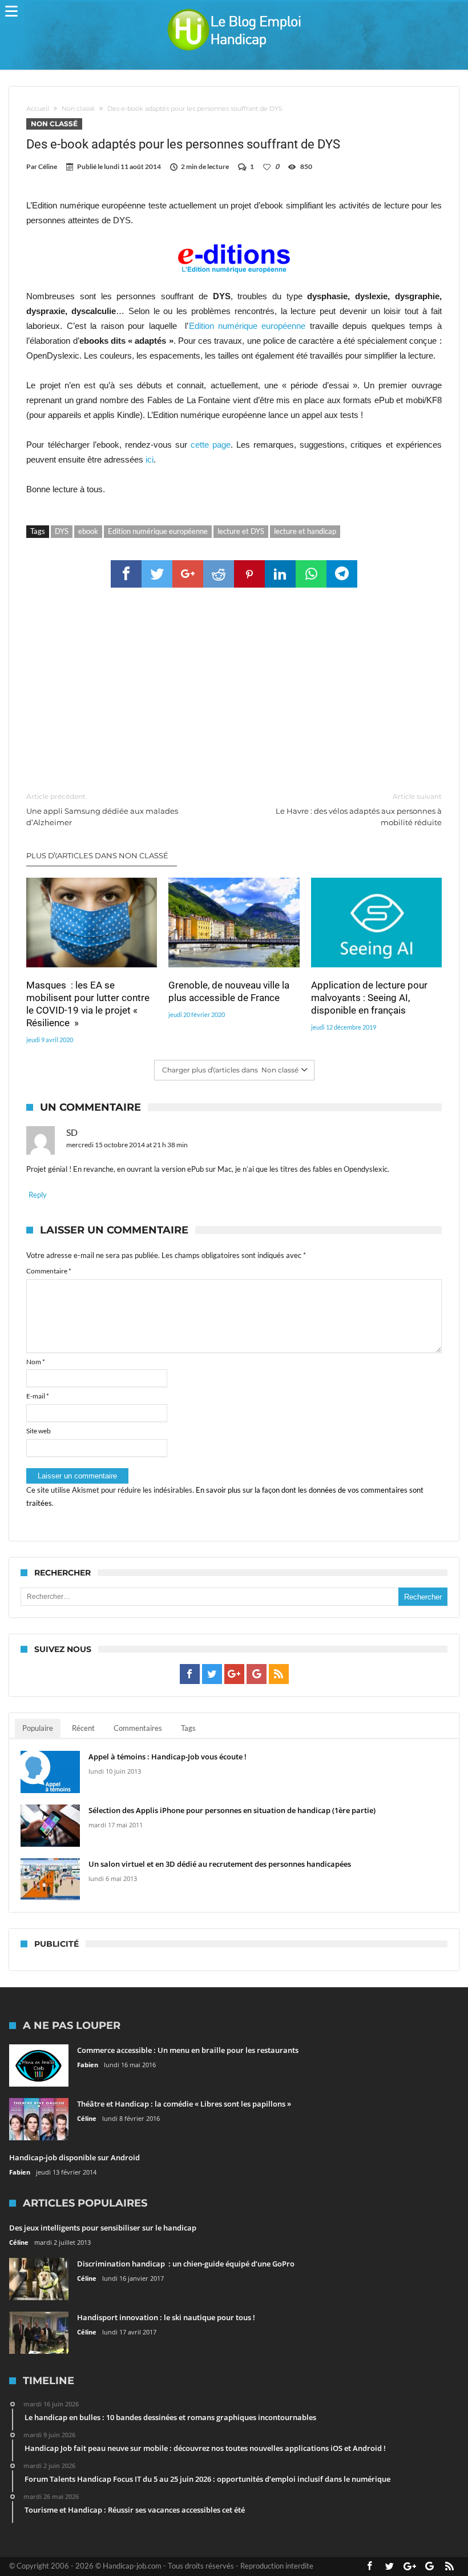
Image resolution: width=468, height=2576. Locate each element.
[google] (188, 574)
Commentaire (49, 1271)
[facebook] (126, 574)
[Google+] (234, 1674)
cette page (211, 445)
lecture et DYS (241, 531)
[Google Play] (257, 1674)
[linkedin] (280, 574)
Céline (48, 166)
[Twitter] (212, 1674)
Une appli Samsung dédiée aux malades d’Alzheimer (102, 809)
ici (150, 459)
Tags (188, 1728)
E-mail (38, 1396)
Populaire (38, 1728)
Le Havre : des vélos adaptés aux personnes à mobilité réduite (359, 809)
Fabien (88, 2065)
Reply (38, 1195)
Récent (83, 1728)
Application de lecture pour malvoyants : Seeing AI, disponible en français (369, 998)
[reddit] (219, 574)
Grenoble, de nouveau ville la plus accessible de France (229, 991)
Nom (36, 1362)
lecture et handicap (305, 531)
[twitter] (157, 574)
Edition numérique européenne (247, 326)
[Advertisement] (234, 690)
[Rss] (279, 1674)
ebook (88, 531)
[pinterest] (249, 574)
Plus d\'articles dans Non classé (97, 855)
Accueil (38, 108)
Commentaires (138, 1728)
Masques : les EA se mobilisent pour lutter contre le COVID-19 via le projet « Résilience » (88, 1004)
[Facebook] (190, 1674)
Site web (39, 1431)
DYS (62, 531)
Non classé (78, 108)
